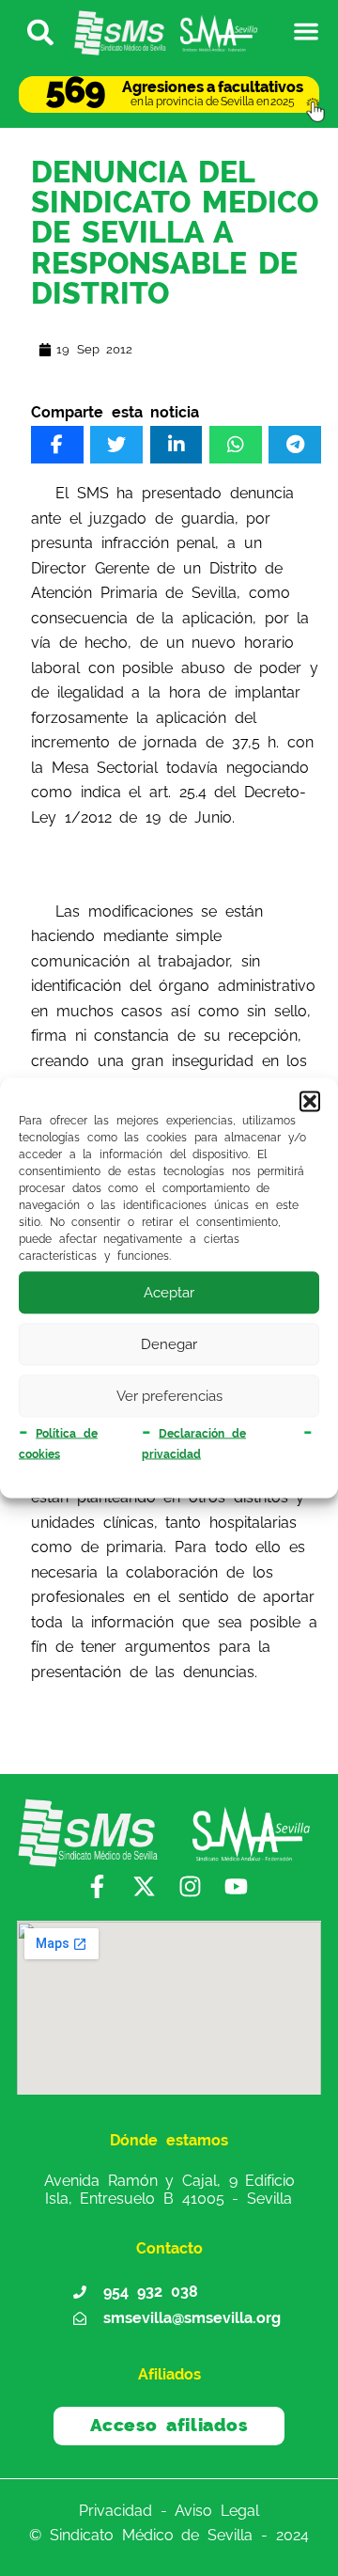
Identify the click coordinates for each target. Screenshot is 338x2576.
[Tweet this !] (116, 445)
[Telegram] (295, 445)
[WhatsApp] (236, 445)
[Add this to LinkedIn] (177, 445)
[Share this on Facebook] (57, 445)
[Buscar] (32, 31)
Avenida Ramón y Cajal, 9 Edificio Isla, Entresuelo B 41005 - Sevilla (169, 2190)
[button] (310, 1101)
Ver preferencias (169, 1396)
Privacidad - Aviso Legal (169, 2510)
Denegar (169, 1344)
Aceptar (169, 1293)
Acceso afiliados (169, 2425)
